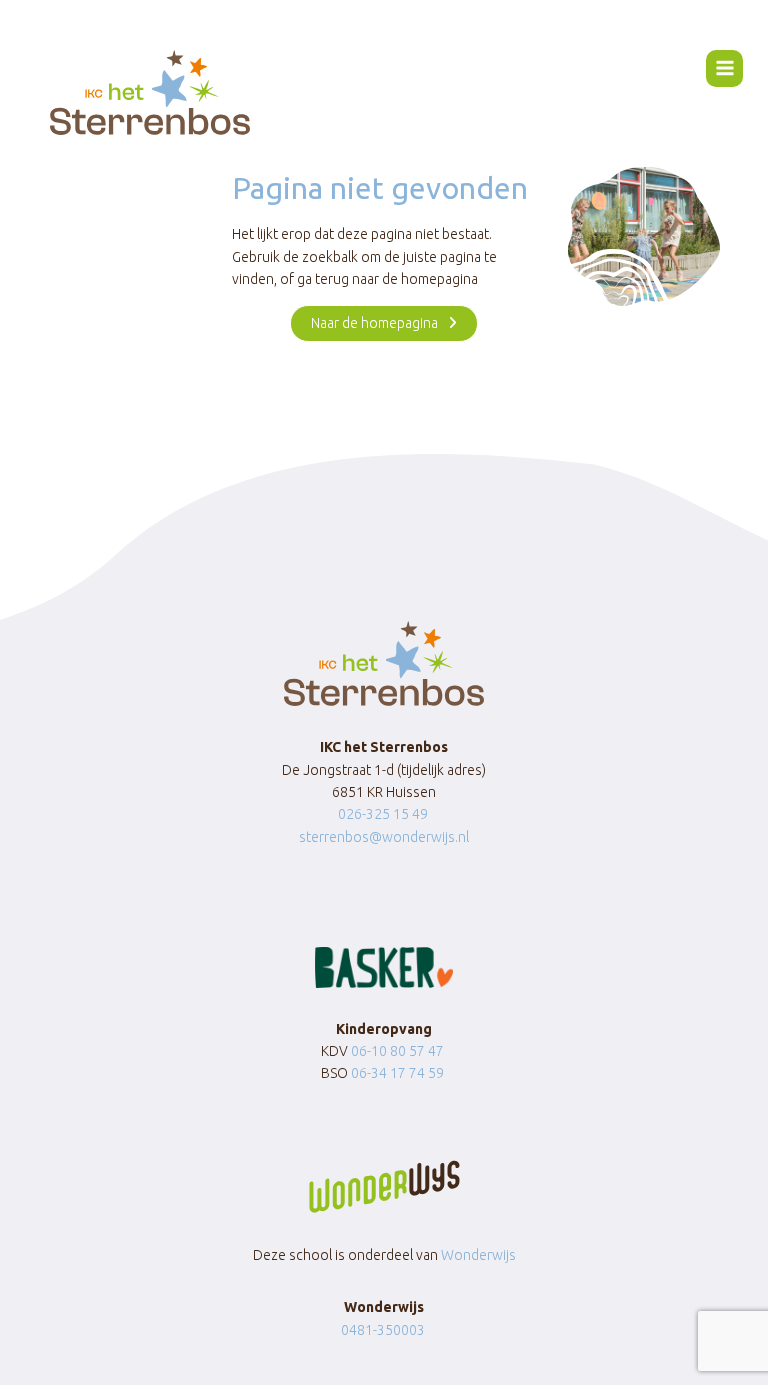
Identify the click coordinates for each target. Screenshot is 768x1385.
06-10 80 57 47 (397, 1051)
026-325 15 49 (383, 814)
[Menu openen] (724, 68)
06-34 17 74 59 (397, 1073)
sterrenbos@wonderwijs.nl (384, 837)
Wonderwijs (478, 1255)
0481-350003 (383, 1330)
